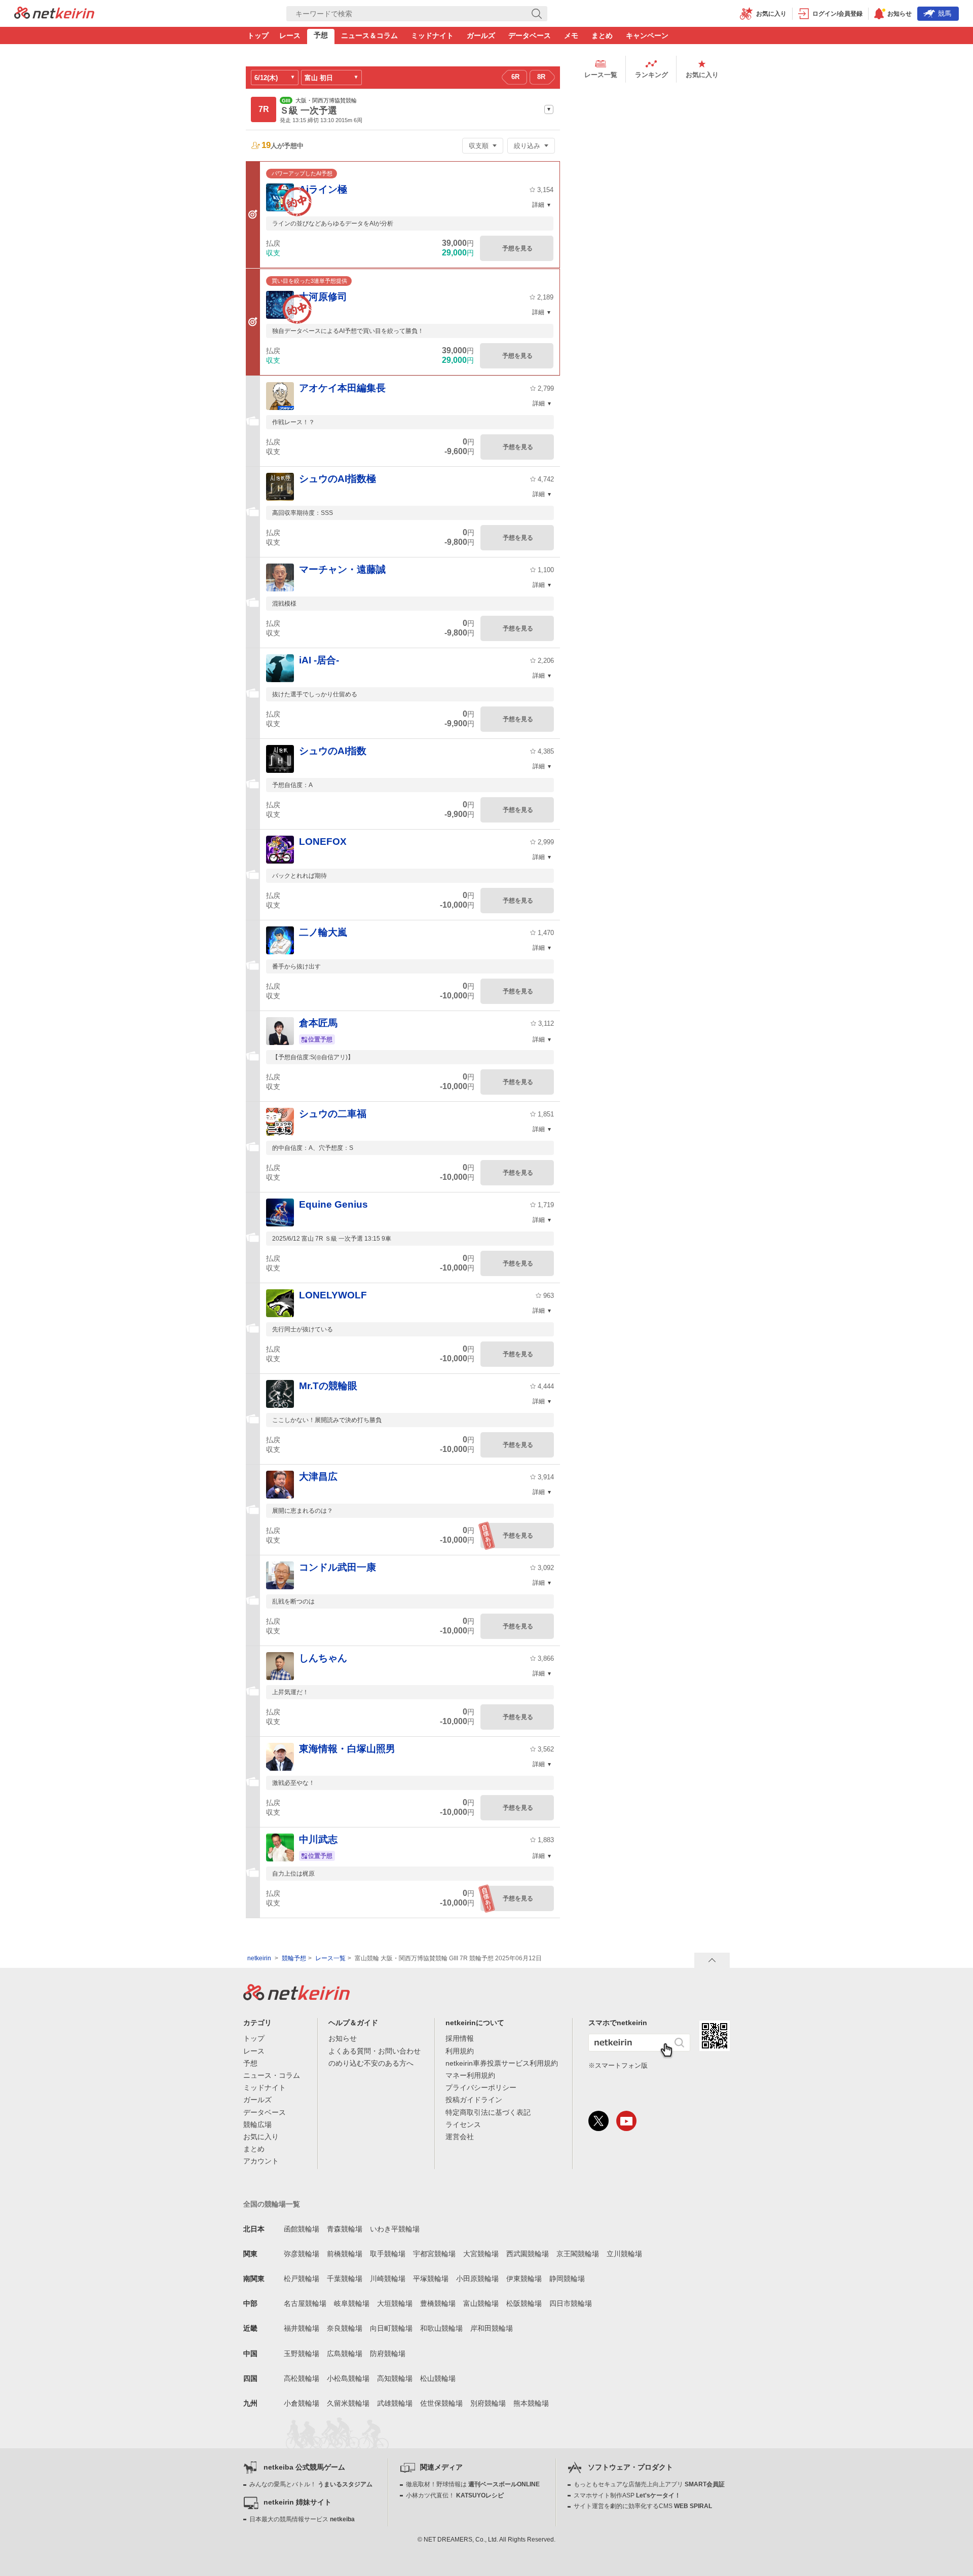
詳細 (538, 205)
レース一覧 (601, 75)
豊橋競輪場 (438, 2303)
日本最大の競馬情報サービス (302, 2519)
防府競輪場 (388, 2354)
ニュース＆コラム (369, 35)
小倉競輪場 (302, 2403)
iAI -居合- (319, 660)
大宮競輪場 (481, 2254)
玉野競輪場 (302, 2354)
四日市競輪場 (571, 2303)
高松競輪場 (302, 2378)
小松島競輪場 (348, 2378)
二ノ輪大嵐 (323, 932)
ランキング (651, 75)
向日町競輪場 (391, 2328)
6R (515, 77)
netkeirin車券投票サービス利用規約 (502, 2063)
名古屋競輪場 (305, 2303)
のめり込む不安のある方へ (371, 2063)
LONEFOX (323, 842)
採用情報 (460, 2038)
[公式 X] (598, 2121)
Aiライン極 (323, 189)
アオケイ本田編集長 (342, 388)
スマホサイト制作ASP (627, 2495)
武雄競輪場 (395, 2403)
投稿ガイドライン (474, 2100)
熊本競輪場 (531, 2403)
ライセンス (463, 2124)
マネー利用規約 (470, 2075)
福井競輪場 (302, 2328)
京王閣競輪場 (578, 2254)
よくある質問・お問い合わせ (375, 2051)
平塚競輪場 (431, 2279)
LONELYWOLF (333, 1295)
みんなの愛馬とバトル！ (311, 2484)
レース (290, 35)
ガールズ (481, 35)
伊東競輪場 (524, 2279)
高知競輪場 (395, 2378)
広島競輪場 (345, 2354)
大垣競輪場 (395, 2303)
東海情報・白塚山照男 (347, 1749)
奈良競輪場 (345, 2328)
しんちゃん (323, 1658)
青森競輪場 (345, 2229)
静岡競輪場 (567, 2279)
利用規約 (460, 2051)
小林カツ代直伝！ (455, 2495)
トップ (258, 35)
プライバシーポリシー (481, 2087)
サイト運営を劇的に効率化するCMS (643, 2506)
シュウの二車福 (333, 1114)
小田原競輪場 (477, 2279)
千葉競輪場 (345, 2279)
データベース (530, 35)
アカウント (261, 2161)
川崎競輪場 (388, 2279)
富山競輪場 (481, 2303)
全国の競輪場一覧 (272, 2204)
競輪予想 (294, 1958)
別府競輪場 (488, 2403)
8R (541, 77)
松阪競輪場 (524, 2303)
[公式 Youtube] (626, 2121)
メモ (571, 35)
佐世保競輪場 (441, 2403)
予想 (321, 35)
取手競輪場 (388, 2254)
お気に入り (702, 75)
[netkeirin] (296, 1997)
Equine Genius (333, 1204)
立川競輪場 (624, 2254)
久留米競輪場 (348, 2403)
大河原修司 (323, 297)
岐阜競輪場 (352, 2303)
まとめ (602, 35)
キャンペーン (647, 35)
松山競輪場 (438, 2378)
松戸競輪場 (302, 2279)
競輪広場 (257, 2124)
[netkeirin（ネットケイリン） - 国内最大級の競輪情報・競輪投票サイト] (54, 16)
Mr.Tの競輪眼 (328, 1386)
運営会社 (460, 2137)
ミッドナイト (432, 35)
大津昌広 (318, 1477)
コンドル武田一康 (338, 1567)
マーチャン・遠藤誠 (342, 569)
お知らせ (343, 2038)
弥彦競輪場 (302, 2254)
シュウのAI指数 (333, 751)
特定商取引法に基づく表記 (488, 2112)
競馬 (945, 13)
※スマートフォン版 (618, 2065)
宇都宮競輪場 (434, 2254)
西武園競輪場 (528, 2254)
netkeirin (259, 1958)
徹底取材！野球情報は (473, 2484)
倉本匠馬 (318, 1023)
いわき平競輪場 (395, 2229)
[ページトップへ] (712, 1960)
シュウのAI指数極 (338, 479)
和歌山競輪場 (441, 2328)
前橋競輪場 (345, 2254)
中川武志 (318, 1839)
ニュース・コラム (272, 2075)
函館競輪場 (302, 2229)
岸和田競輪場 (492, 2328)
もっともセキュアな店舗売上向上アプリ (649, 2484)
